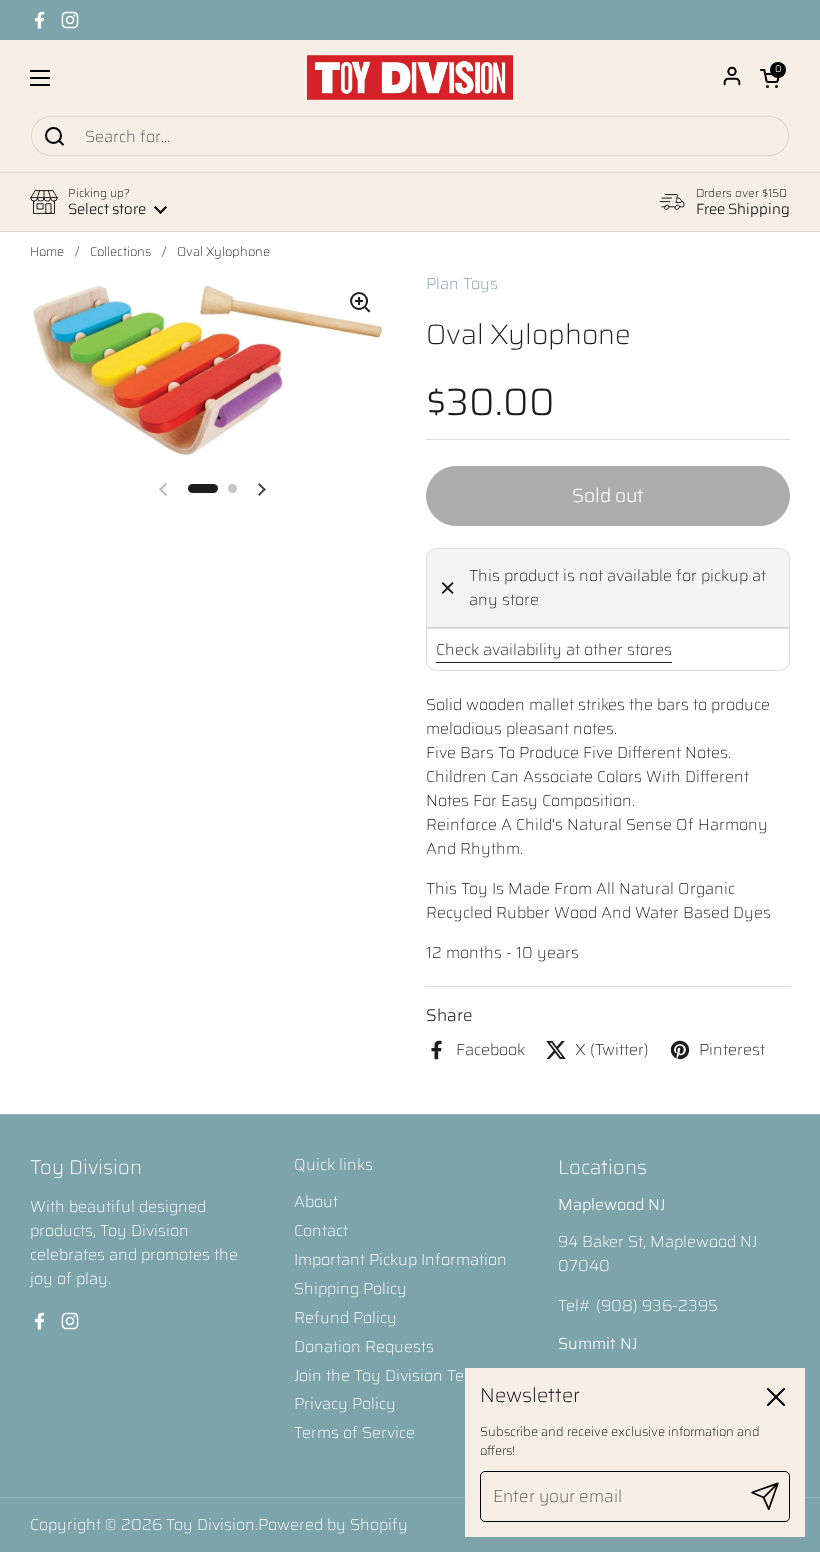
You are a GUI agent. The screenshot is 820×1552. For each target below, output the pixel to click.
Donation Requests (364, 1346)
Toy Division (210, 1524)
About (316, 1201)
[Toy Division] (410, 77)
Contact (321, 1230)
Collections (120, 252)
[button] (770, 78)
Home (47, 252)
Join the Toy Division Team (390, 1375)
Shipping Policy (350, 1288)
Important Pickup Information (400, 1259)
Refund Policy (345, 1317)
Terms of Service (354, 1432)
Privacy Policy (345, 1403)
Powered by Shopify (333, 1524)
